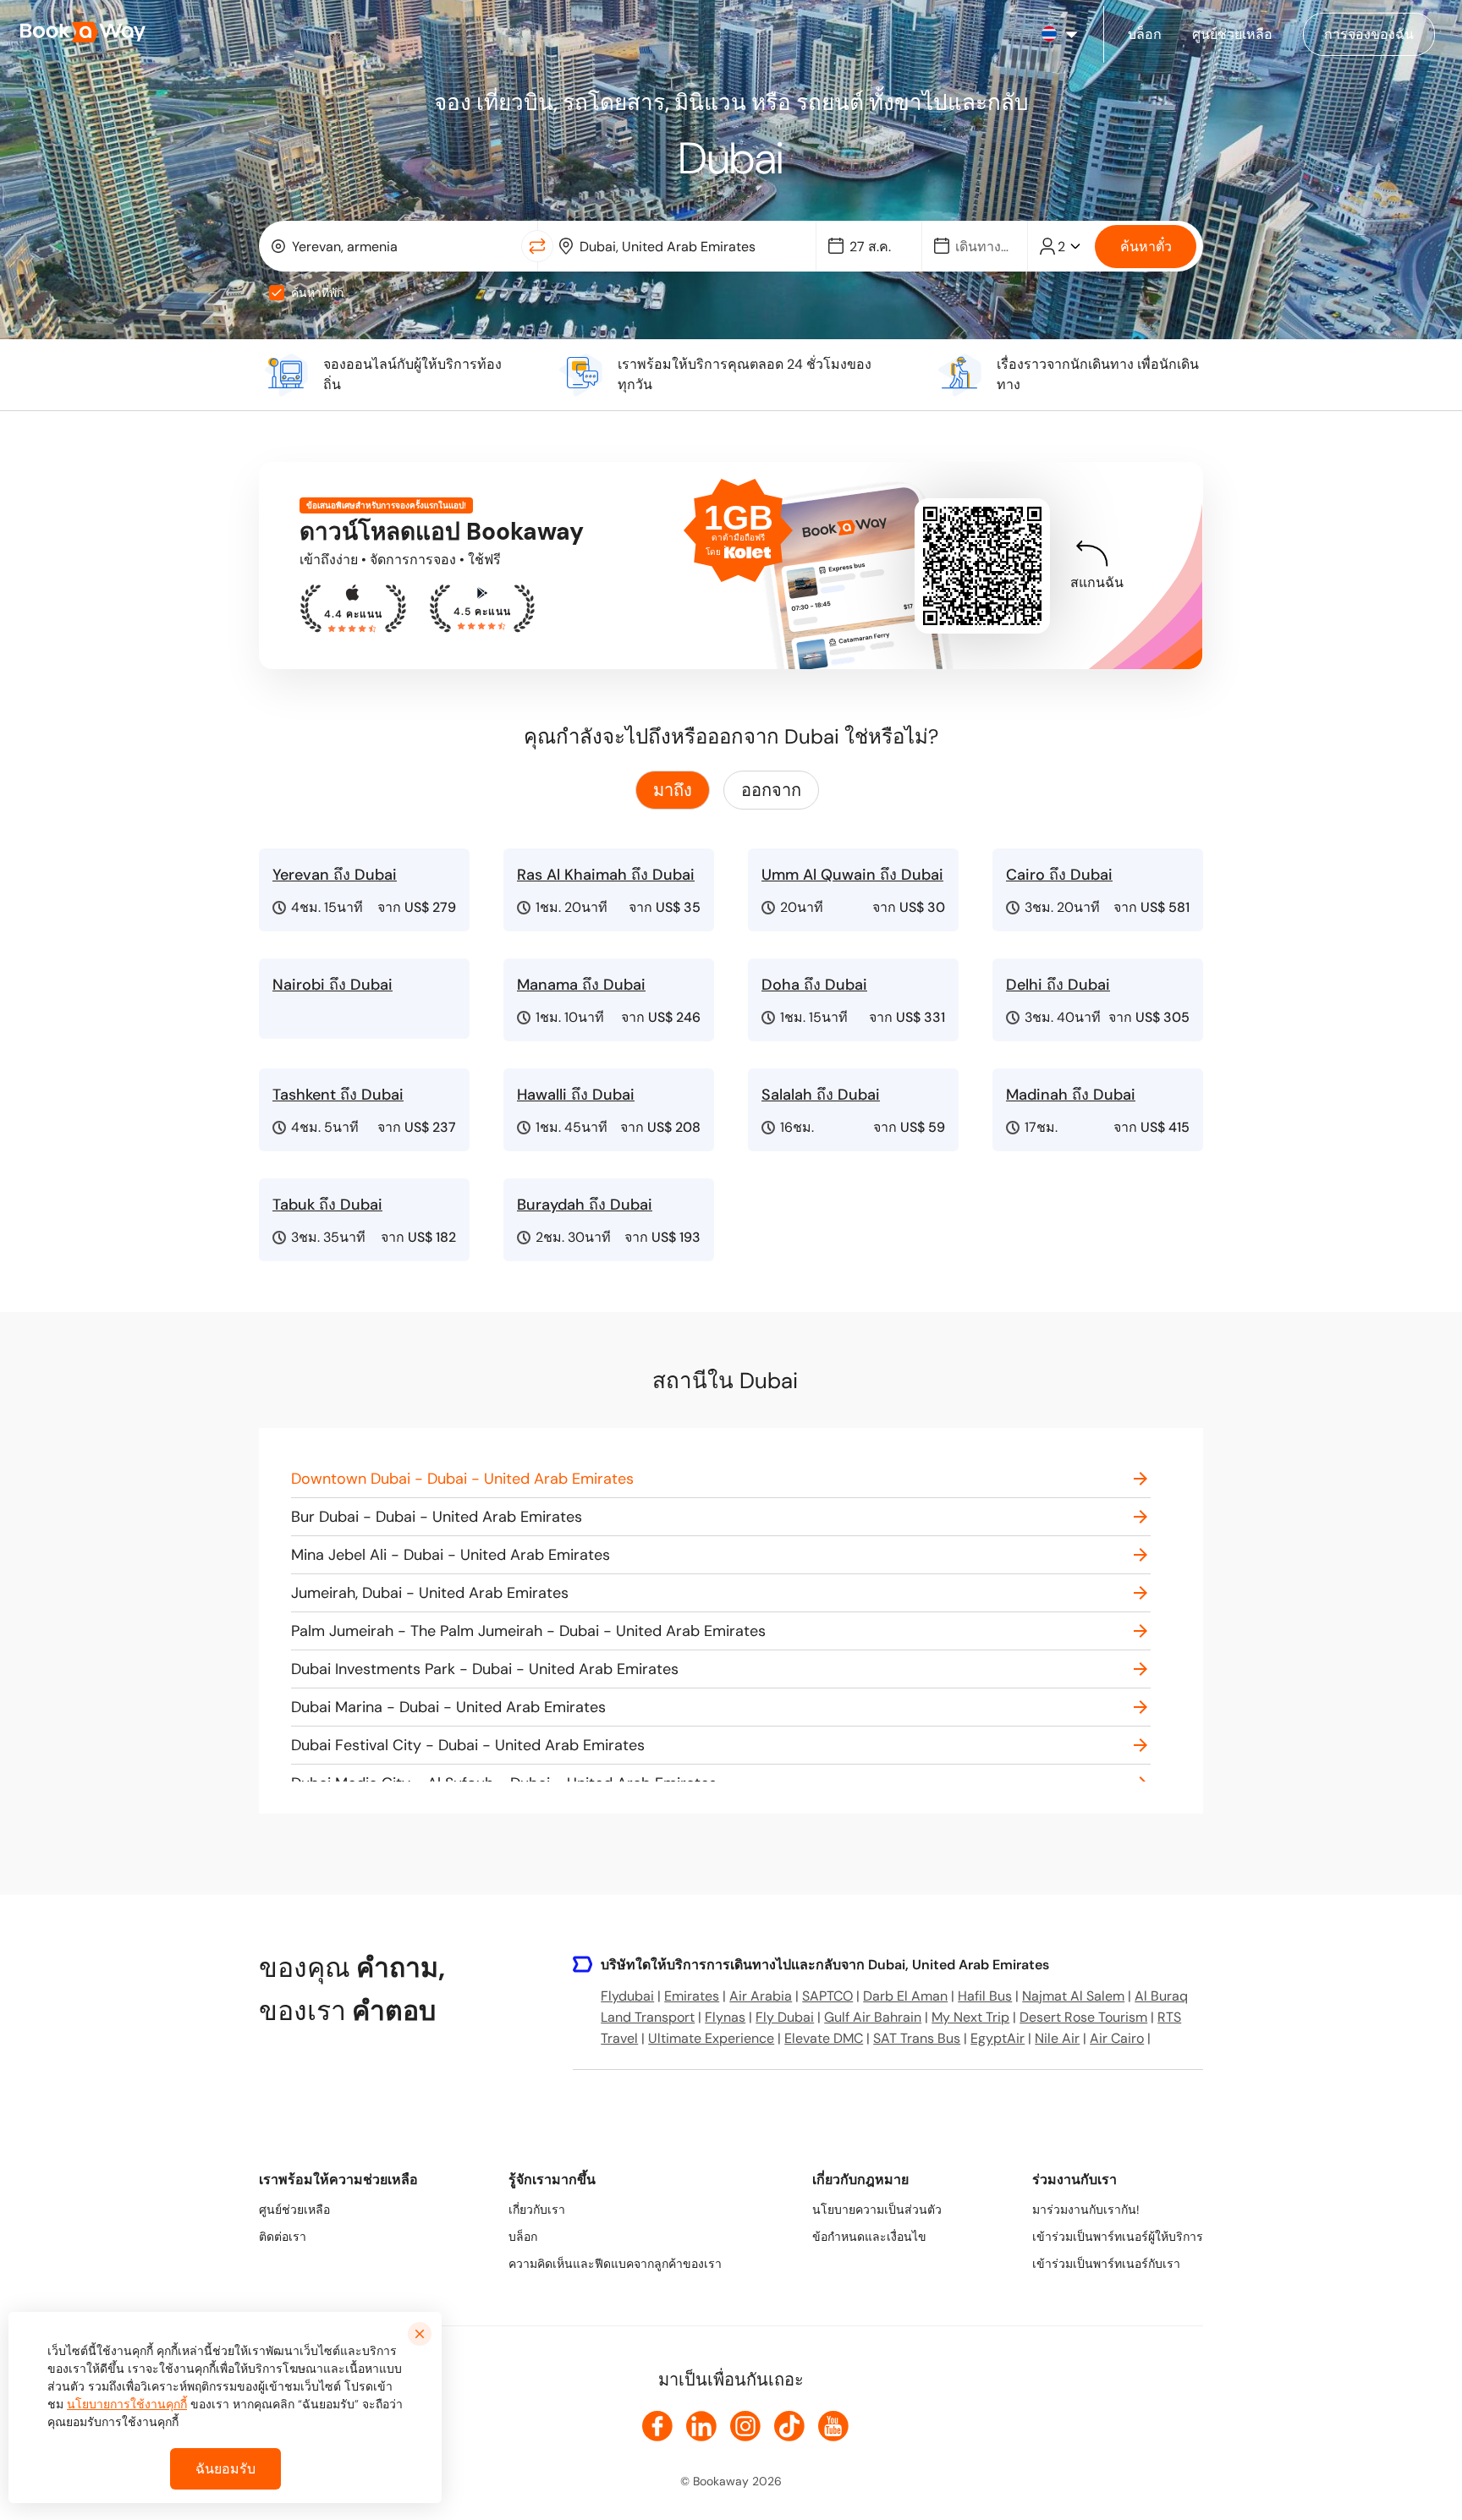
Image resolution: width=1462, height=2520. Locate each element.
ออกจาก (771, 790)
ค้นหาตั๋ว (1146, 247)
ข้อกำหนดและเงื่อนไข (869, 2237)
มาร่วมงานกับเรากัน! (1086, 2210)
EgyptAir (998, 2038)
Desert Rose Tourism (1083, 2017)
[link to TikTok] (789, 2426)
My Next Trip (970, 2017)
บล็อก (523, 2237)
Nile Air (1057, 2038)
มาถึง (673, 790)
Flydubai (627, 1996)
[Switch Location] (537, 246)
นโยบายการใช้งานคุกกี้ (127, 2404)
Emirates (692, 1996)
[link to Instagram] (745, 2426)
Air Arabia (761, 1996)
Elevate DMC (824, 2038)
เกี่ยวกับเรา (537, 2210)
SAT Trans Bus (917, 2038)
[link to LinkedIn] (701, 2426)
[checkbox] (277, 293)
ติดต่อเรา (283, 2237)
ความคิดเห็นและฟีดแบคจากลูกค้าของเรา (615, 2264)
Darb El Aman (905, 1996)
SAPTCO (827, 1996)
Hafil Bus (985, 1996)
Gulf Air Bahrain (873, 2017)
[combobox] (394, 246)
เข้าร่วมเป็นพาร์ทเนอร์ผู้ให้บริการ (1118, 2237)
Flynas (725, 2017)
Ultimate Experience (711, 2038)
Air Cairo (1117, 2038)
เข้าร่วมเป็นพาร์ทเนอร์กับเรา (1106, 2264)
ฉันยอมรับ (225, 2469)
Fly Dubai (785, 2017)
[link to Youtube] (833, 2426)
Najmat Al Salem (1073, 1996)
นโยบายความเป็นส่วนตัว (877, 2210)
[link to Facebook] (657, 2426)
